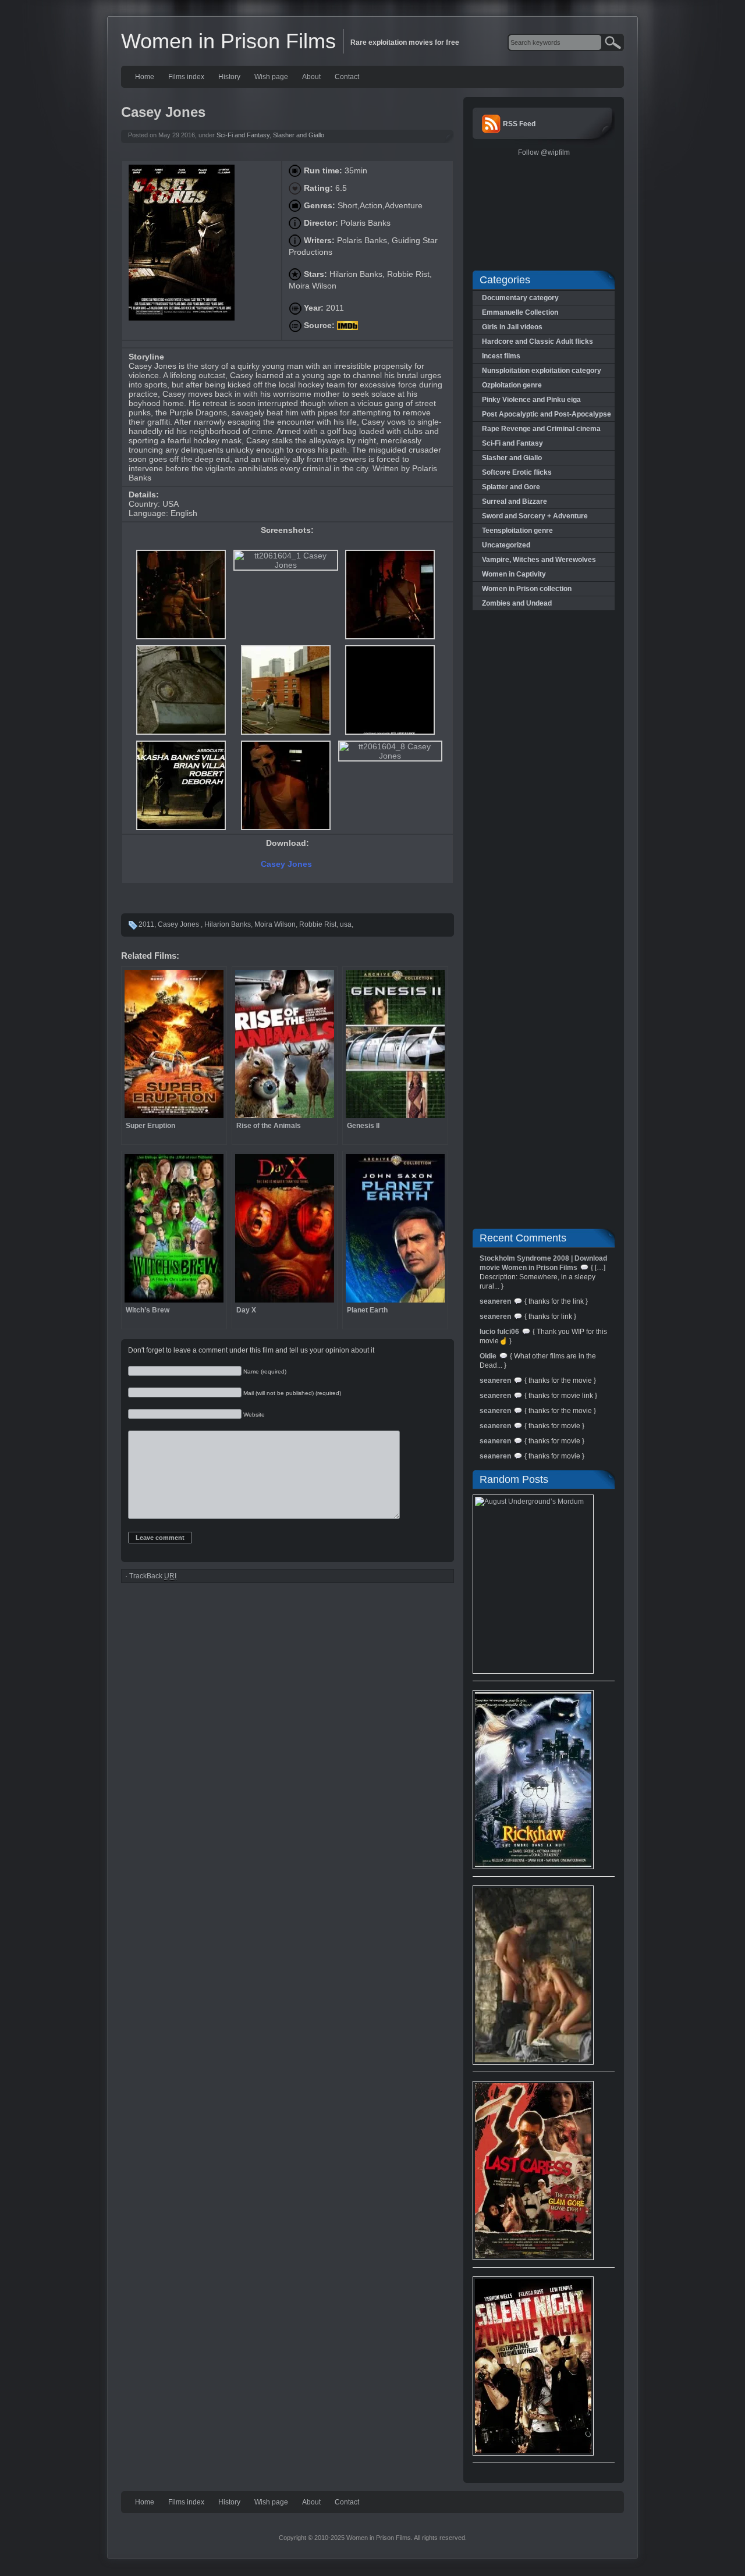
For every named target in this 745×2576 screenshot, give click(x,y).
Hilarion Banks (228, 924)
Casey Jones (288, 864)
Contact (347, 77)
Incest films (501, 356)
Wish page (271, 77)
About (311, 77)
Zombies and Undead (517, 603)
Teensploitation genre (517, 531)
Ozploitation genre (512, 385)
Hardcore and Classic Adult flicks (538, 341)
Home (145, 77)
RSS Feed (519, 124)
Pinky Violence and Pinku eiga (531, 400)
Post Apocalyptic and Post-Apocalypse (547, 414)
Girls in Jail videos (512, 327)
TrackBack (153, 1576)
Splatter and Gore (511, 487)
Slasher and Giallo (299, 135)
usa (346, 924)
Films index (186, 77)
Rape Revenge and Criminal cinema (541, 429)
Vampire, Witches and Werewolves (539, 560)
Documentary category (520, 298)
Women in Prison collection (527, 589)
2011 (146, 924)
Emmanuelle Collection (520, 312)
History (229, 77)
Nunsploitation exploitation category (542, 371)
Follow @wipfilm (544, 152)
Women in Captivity (514, 574)
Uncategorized (506, 545)
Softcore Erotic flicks (517, 472)
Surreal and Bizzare (515, 501)
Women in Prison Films (228, 41)
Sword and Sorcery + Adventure (535, 516)
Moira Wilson (275, 924)
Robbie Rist (318, 924)
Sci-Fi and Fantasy (243, 135)
